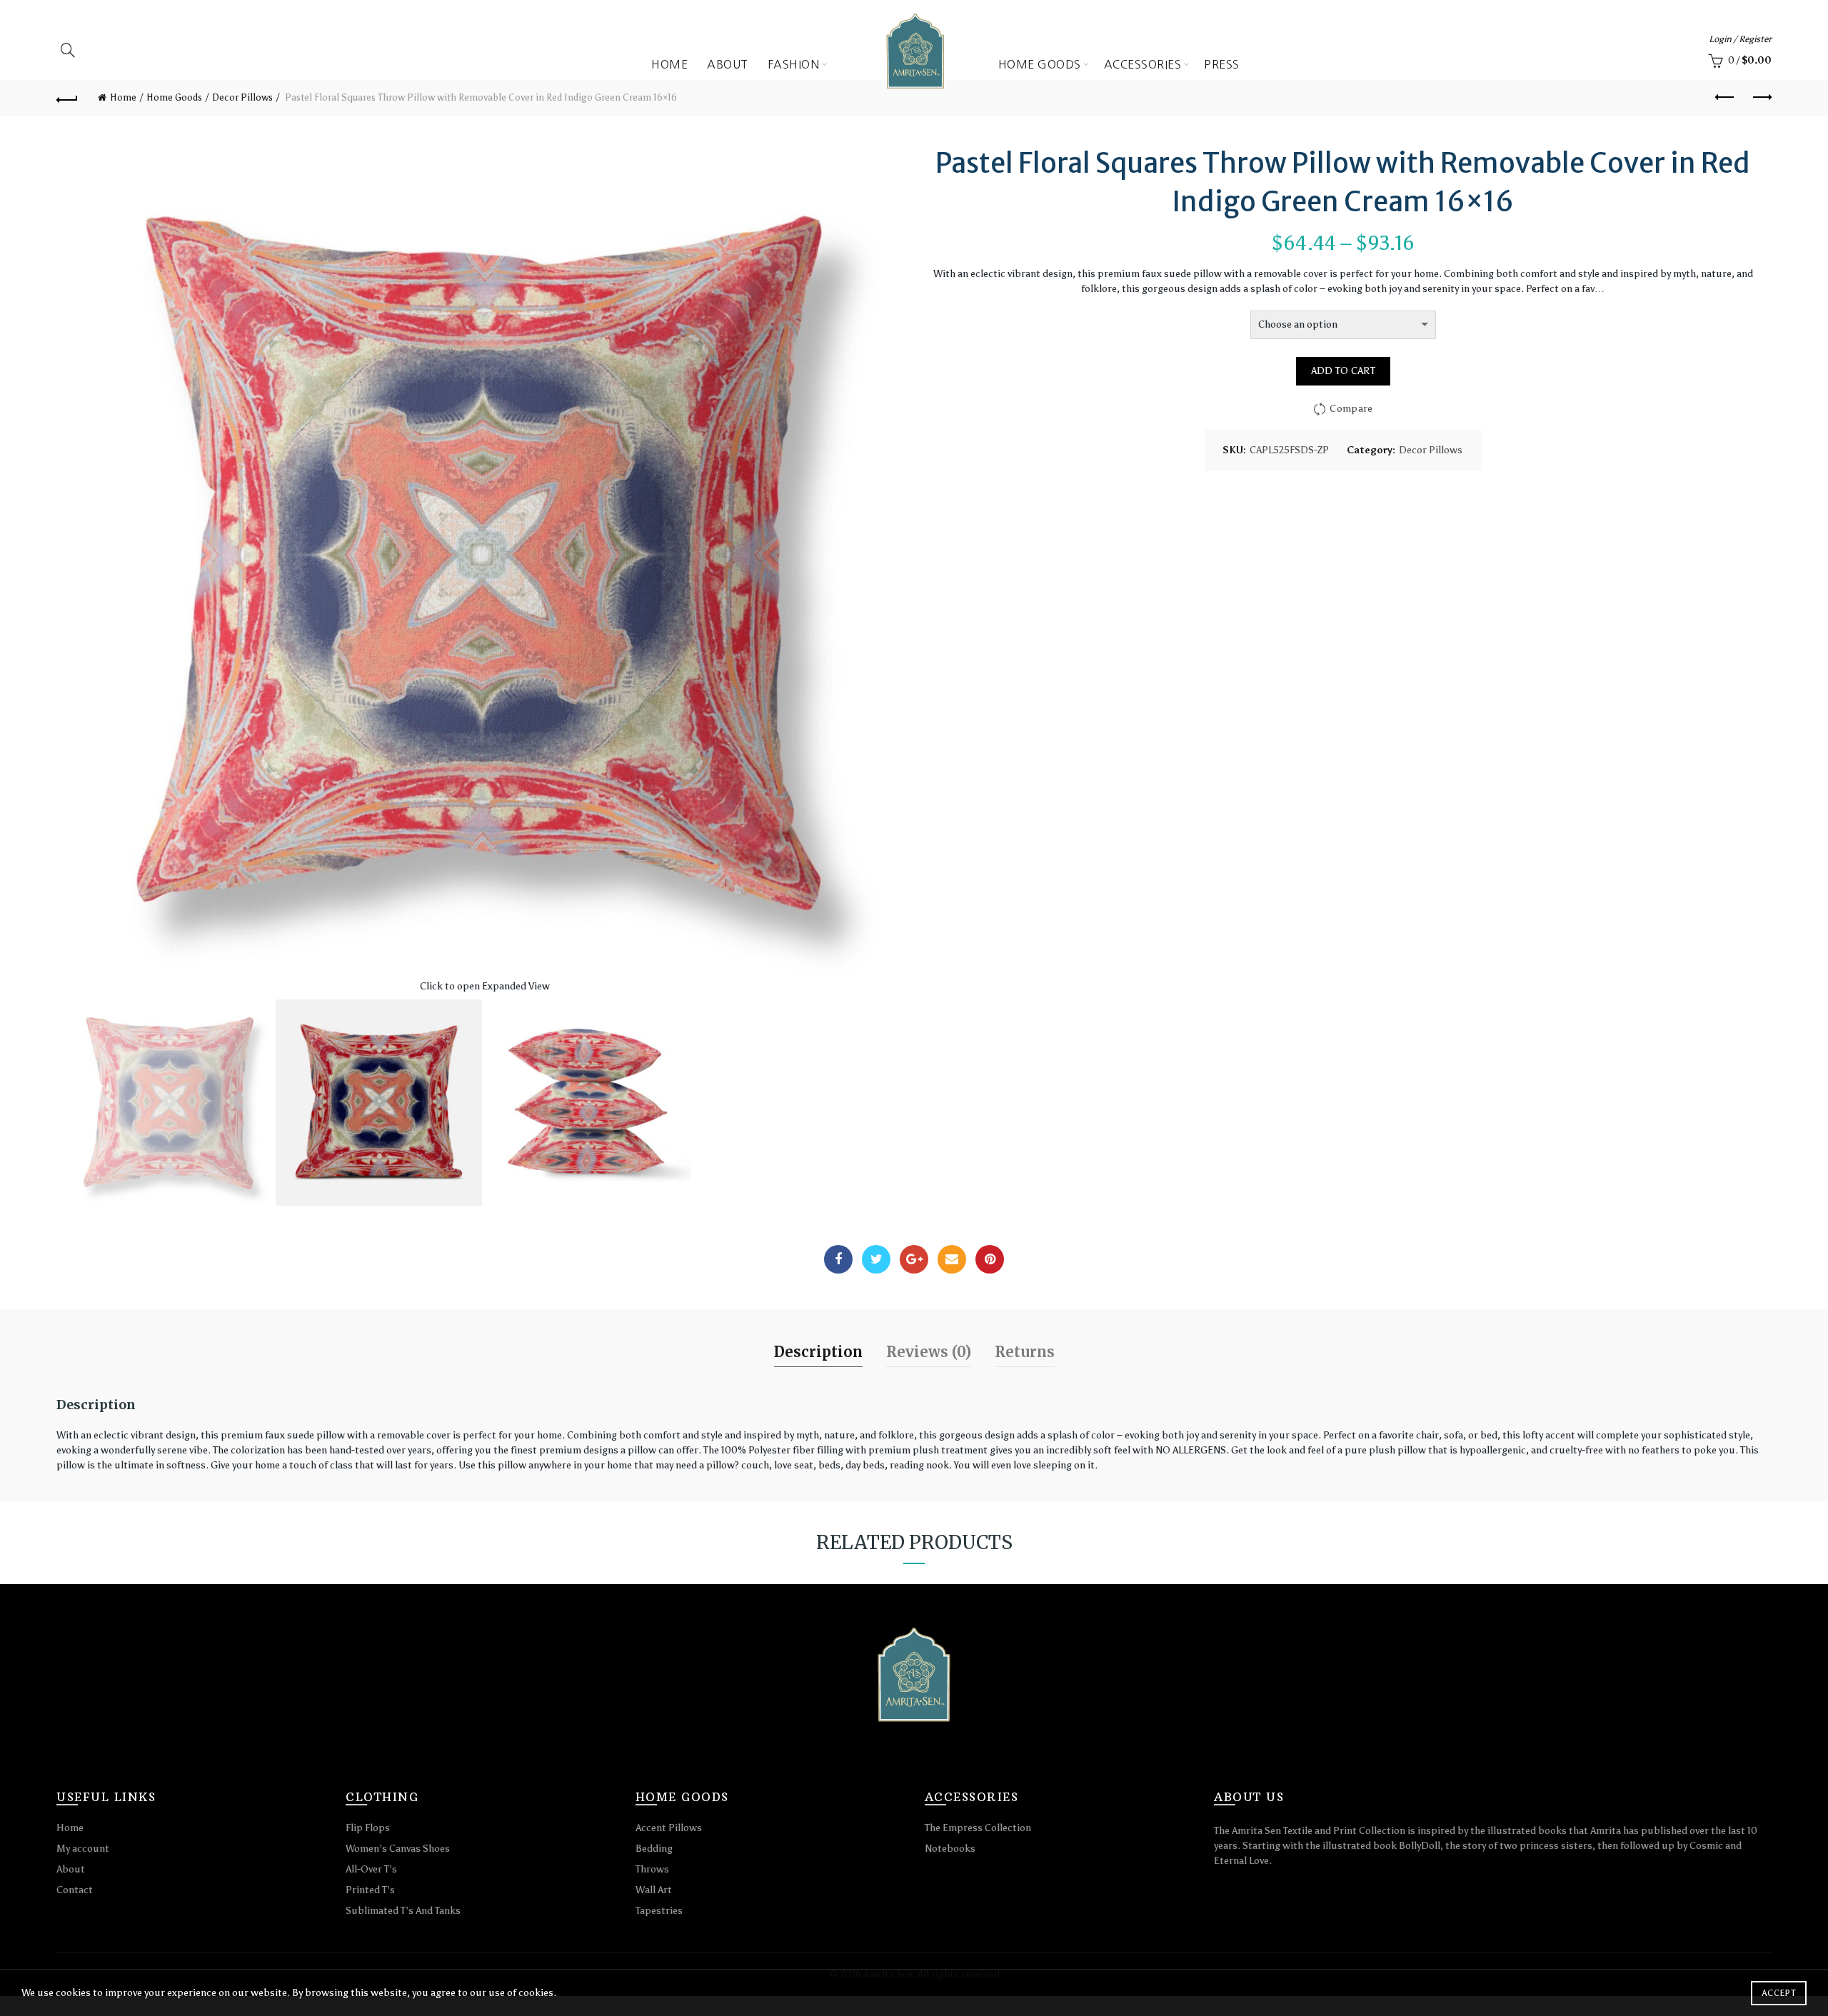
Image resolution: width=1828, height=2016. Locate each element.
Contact (75, 1890)
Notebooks (950, 1849)
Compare (1351, 409)
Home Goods (1040, 64)
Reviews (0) (929, 1352)
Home (669, 64)
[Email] (952, 1259)
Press (1222, 64)
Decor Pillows (1431, 450)
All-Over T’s (371, 1869)
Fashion (794, 64)
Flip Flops (368, 1828)
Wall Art (654, 1890)
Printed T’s (370, 1890)
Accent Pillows (669, 1828)
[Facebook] (838, 1259)
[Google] (914, 1259)
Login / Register (1740, 39)
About (728, 64)
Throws (652, 1869)
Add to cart (1343, 371)
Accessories (1143, 64)
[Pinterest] (990, 1259)
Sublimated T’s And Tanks (403, 1911)
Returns (1025, 1352)
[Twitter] (876, 1259)
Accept (1779, 1993)
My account (83, 1849)
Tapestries (659, 1911)
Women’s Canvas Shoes (398, 1849)
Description (818, 1352)
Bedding (654, 1849)
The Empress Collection (978, 1828)
